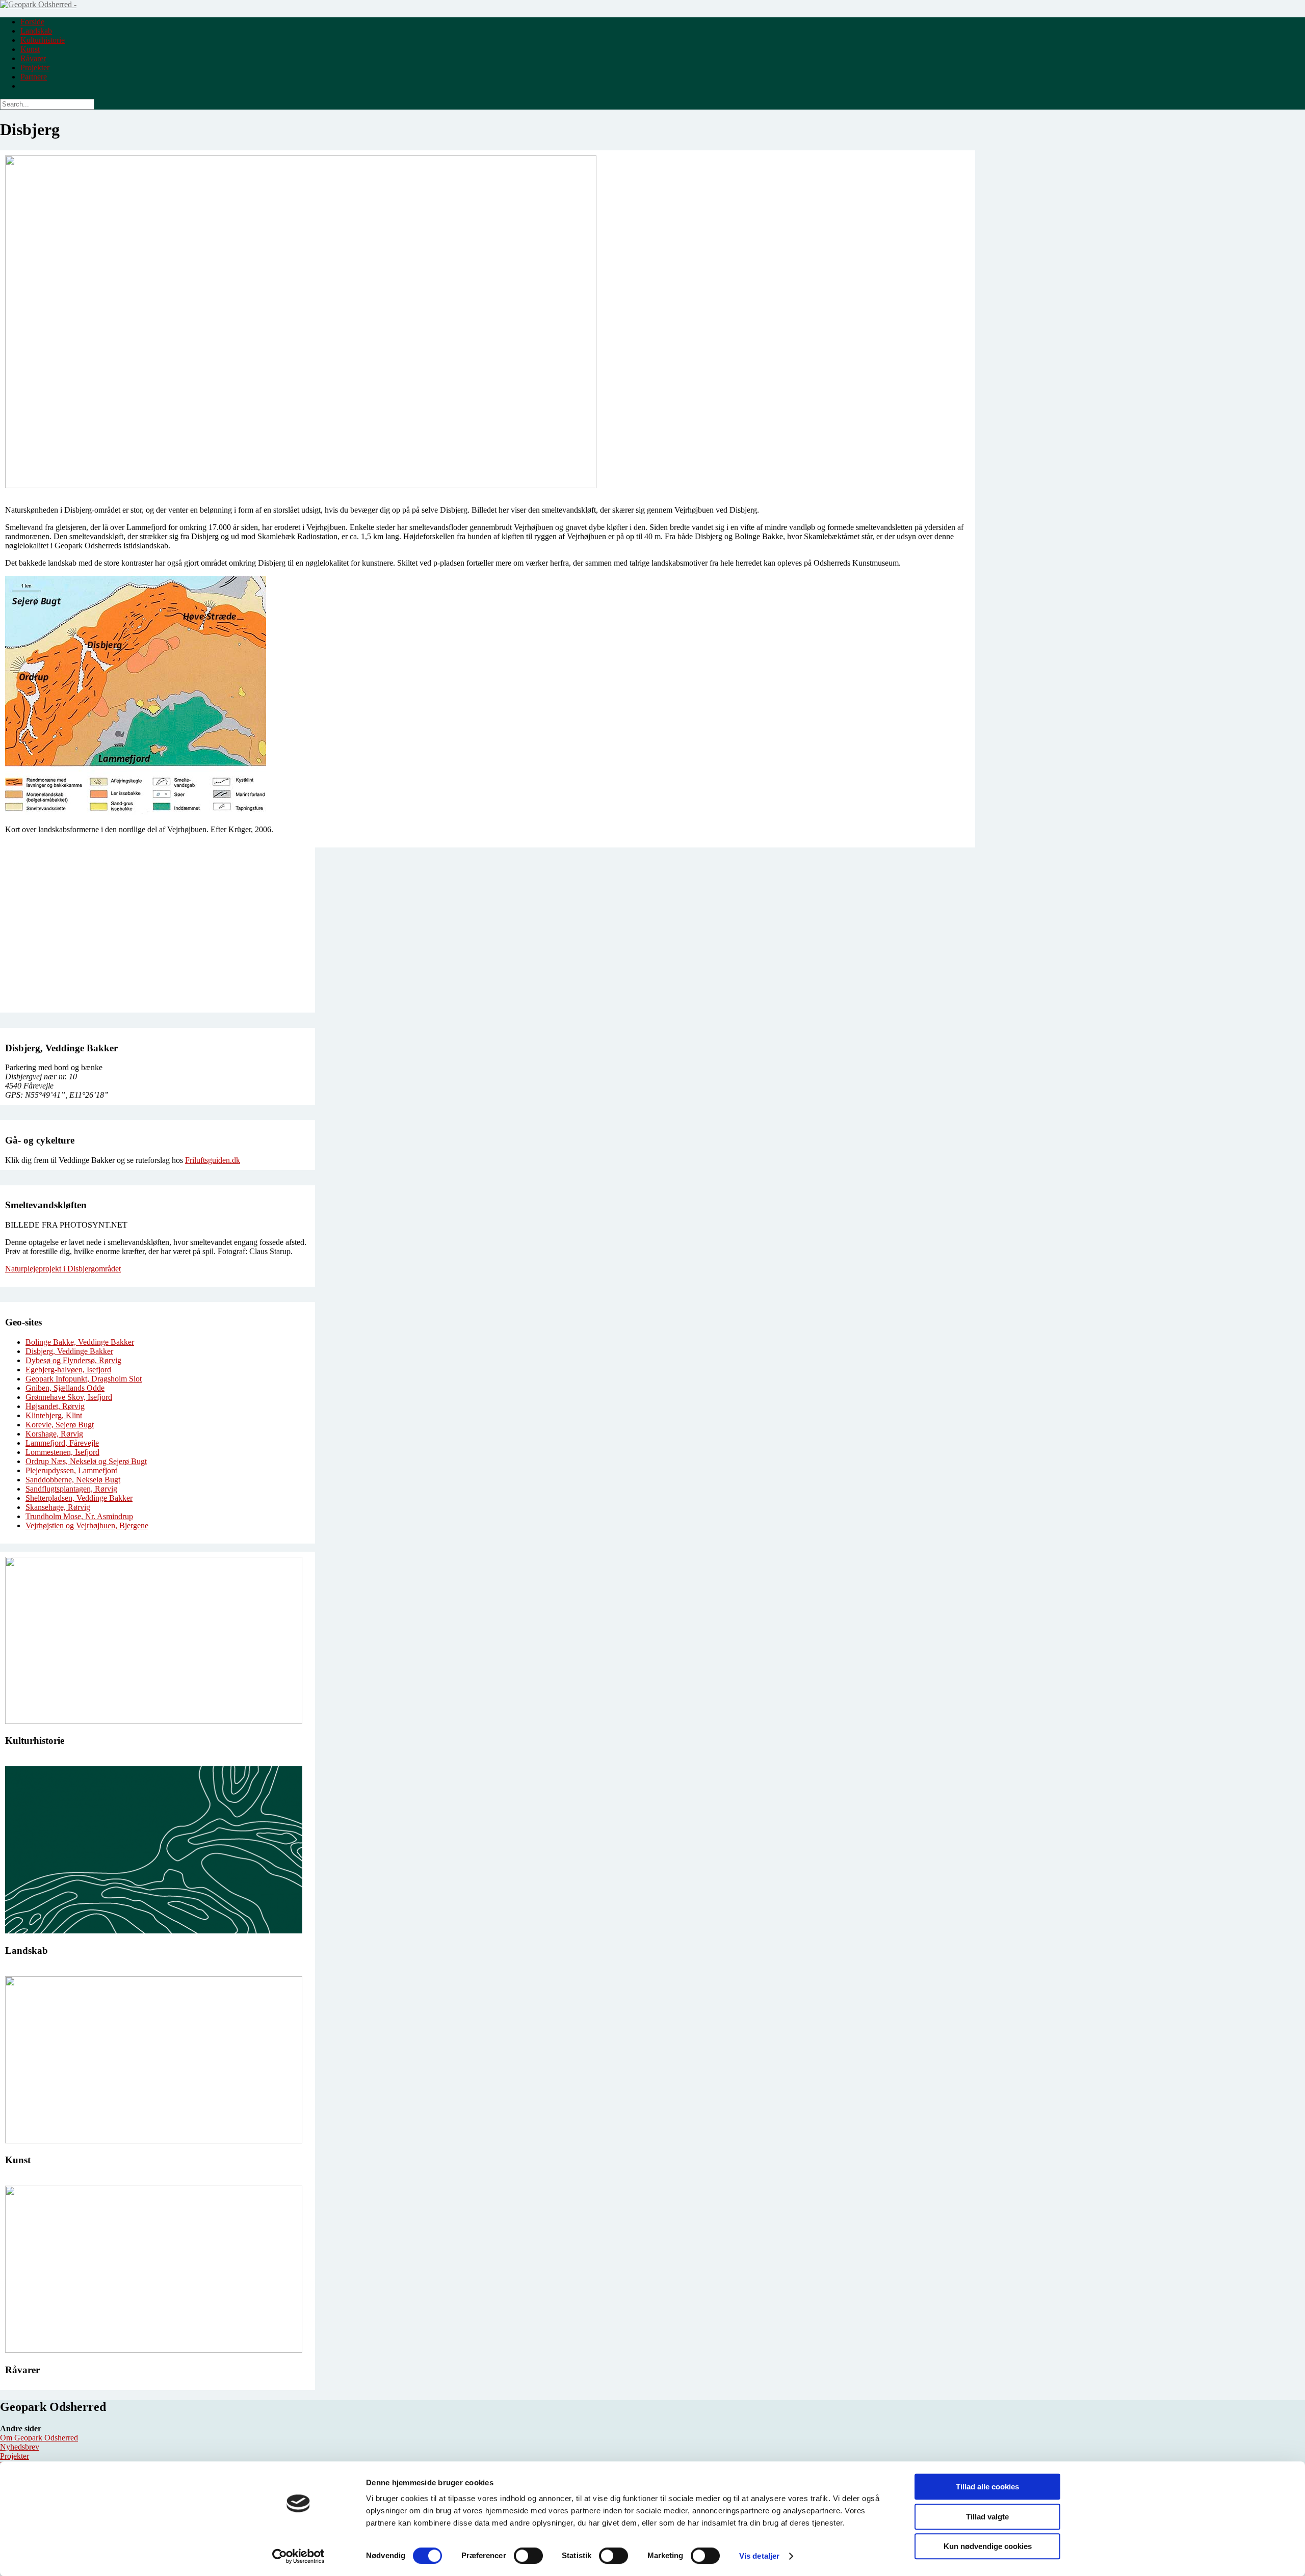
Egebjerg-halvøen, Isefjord (68, 1370)
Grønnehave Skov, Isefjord (69, 1397)
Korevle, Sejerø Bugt (60, 1425)
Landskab (36, 31)
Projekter (35, 68)
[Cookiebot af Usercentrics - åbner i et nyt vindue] (298, 2556)
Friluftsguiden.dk (213, 1160)
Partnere (34, 77)
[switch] (528, 2556)
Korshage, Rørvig (54, 1434)
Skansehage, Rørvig (58, 1507)
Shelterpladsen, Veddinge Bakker (79, 1498)
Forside (32, 22)
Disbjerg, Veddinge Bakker (69, 1351)
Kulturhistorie (43, 40)
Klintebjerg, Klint (54, 1415)
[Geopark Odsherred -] (38, 4)
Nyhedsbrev (20, 2447)
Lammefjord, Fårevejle (62, 1443)
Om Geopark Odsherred (39, 2438)
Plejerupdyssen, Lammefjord (72, 1470)
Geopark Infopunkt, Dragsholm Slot (84, 1379)
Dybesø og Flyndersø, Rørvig (73, 1360)
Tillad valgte (987, 2517)
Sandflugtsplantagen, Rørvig (71, 1489)
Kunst (30, 49)
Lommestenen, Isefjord (62, 1452)
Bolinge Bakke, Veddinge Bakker (80, 1342)
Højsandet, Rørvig (55, 1406)
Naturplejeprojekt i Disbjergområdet (63, 1269)
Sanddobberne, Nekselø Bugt (73, 1480)
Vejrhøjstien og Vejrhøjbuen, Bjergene (87, 1525)
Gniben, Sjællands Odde (65, 1388)
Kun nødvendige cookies (988, 2546)
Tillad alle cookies (987, 2487)
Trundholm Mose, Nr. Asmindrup (79, 1516)
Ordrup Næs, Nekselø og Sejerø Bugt (86, 1461)
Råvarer (33, 58)
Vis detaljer (759, 2556)
